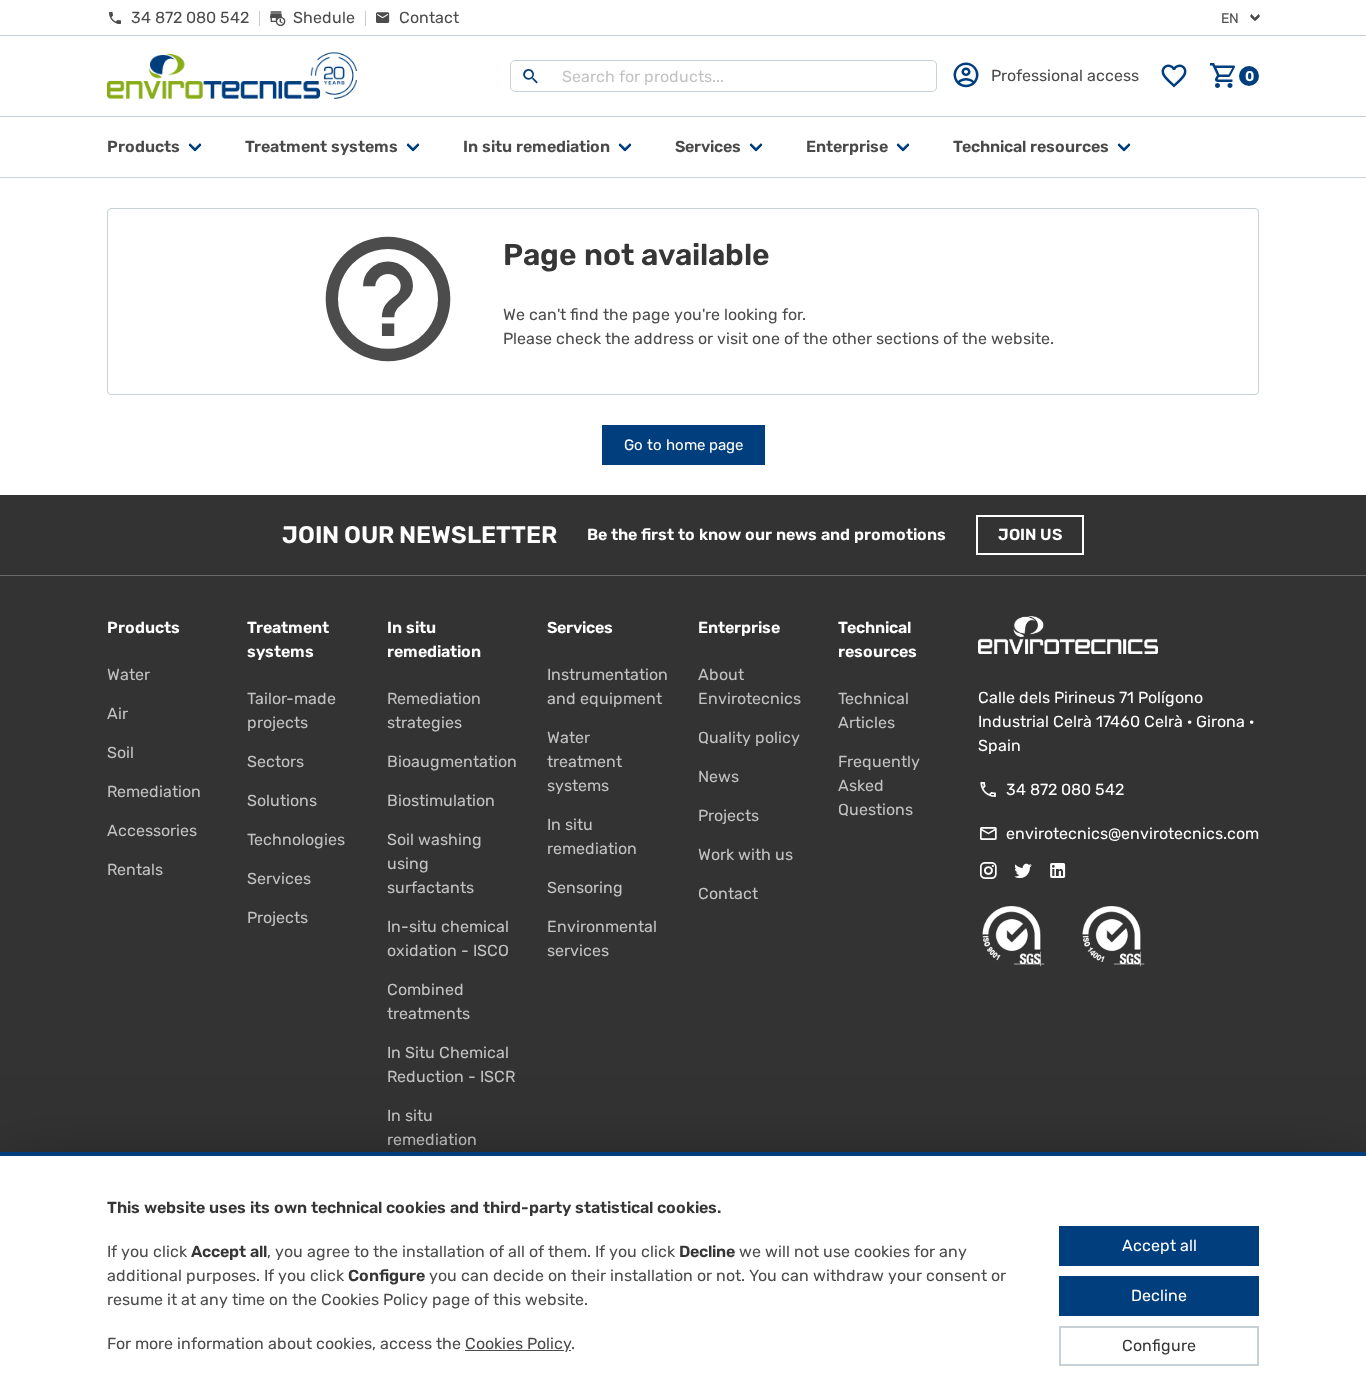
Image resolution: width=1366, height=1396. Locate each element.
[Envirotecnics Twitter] (1023, 871)
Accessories (152, 830)
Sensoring (585, 887)
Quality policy (749, 737)
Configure (1159, 1345)
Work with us (745, 854)
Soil (120, 752)
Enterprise (847, 146)
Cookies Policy (518, 1343)
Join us (1030, 534)
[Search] (531, 76)
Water (128, 674)
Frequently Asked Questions (879, 785)
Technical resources (1031, 146)
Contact (728, 893)
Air (117, 713)
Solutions (282, 800)
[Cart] (1234, 76)
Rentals (135, 869)
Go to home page (683, 445)
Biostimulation (441, 800)
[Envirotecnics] (232, 76)
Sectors (275, 761)
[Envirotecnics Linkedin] (1058, 871)
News (718, 776)
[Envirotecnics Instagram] (988, 871)
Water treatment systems (584, 761)
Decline (1159, 1295)
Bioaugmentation (452, 761)
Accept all (1159, 1245)
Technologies (296, 839)
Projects (277, 917)
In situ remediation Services (432, 1139)
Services (708, 146)
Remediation (154, 791)
